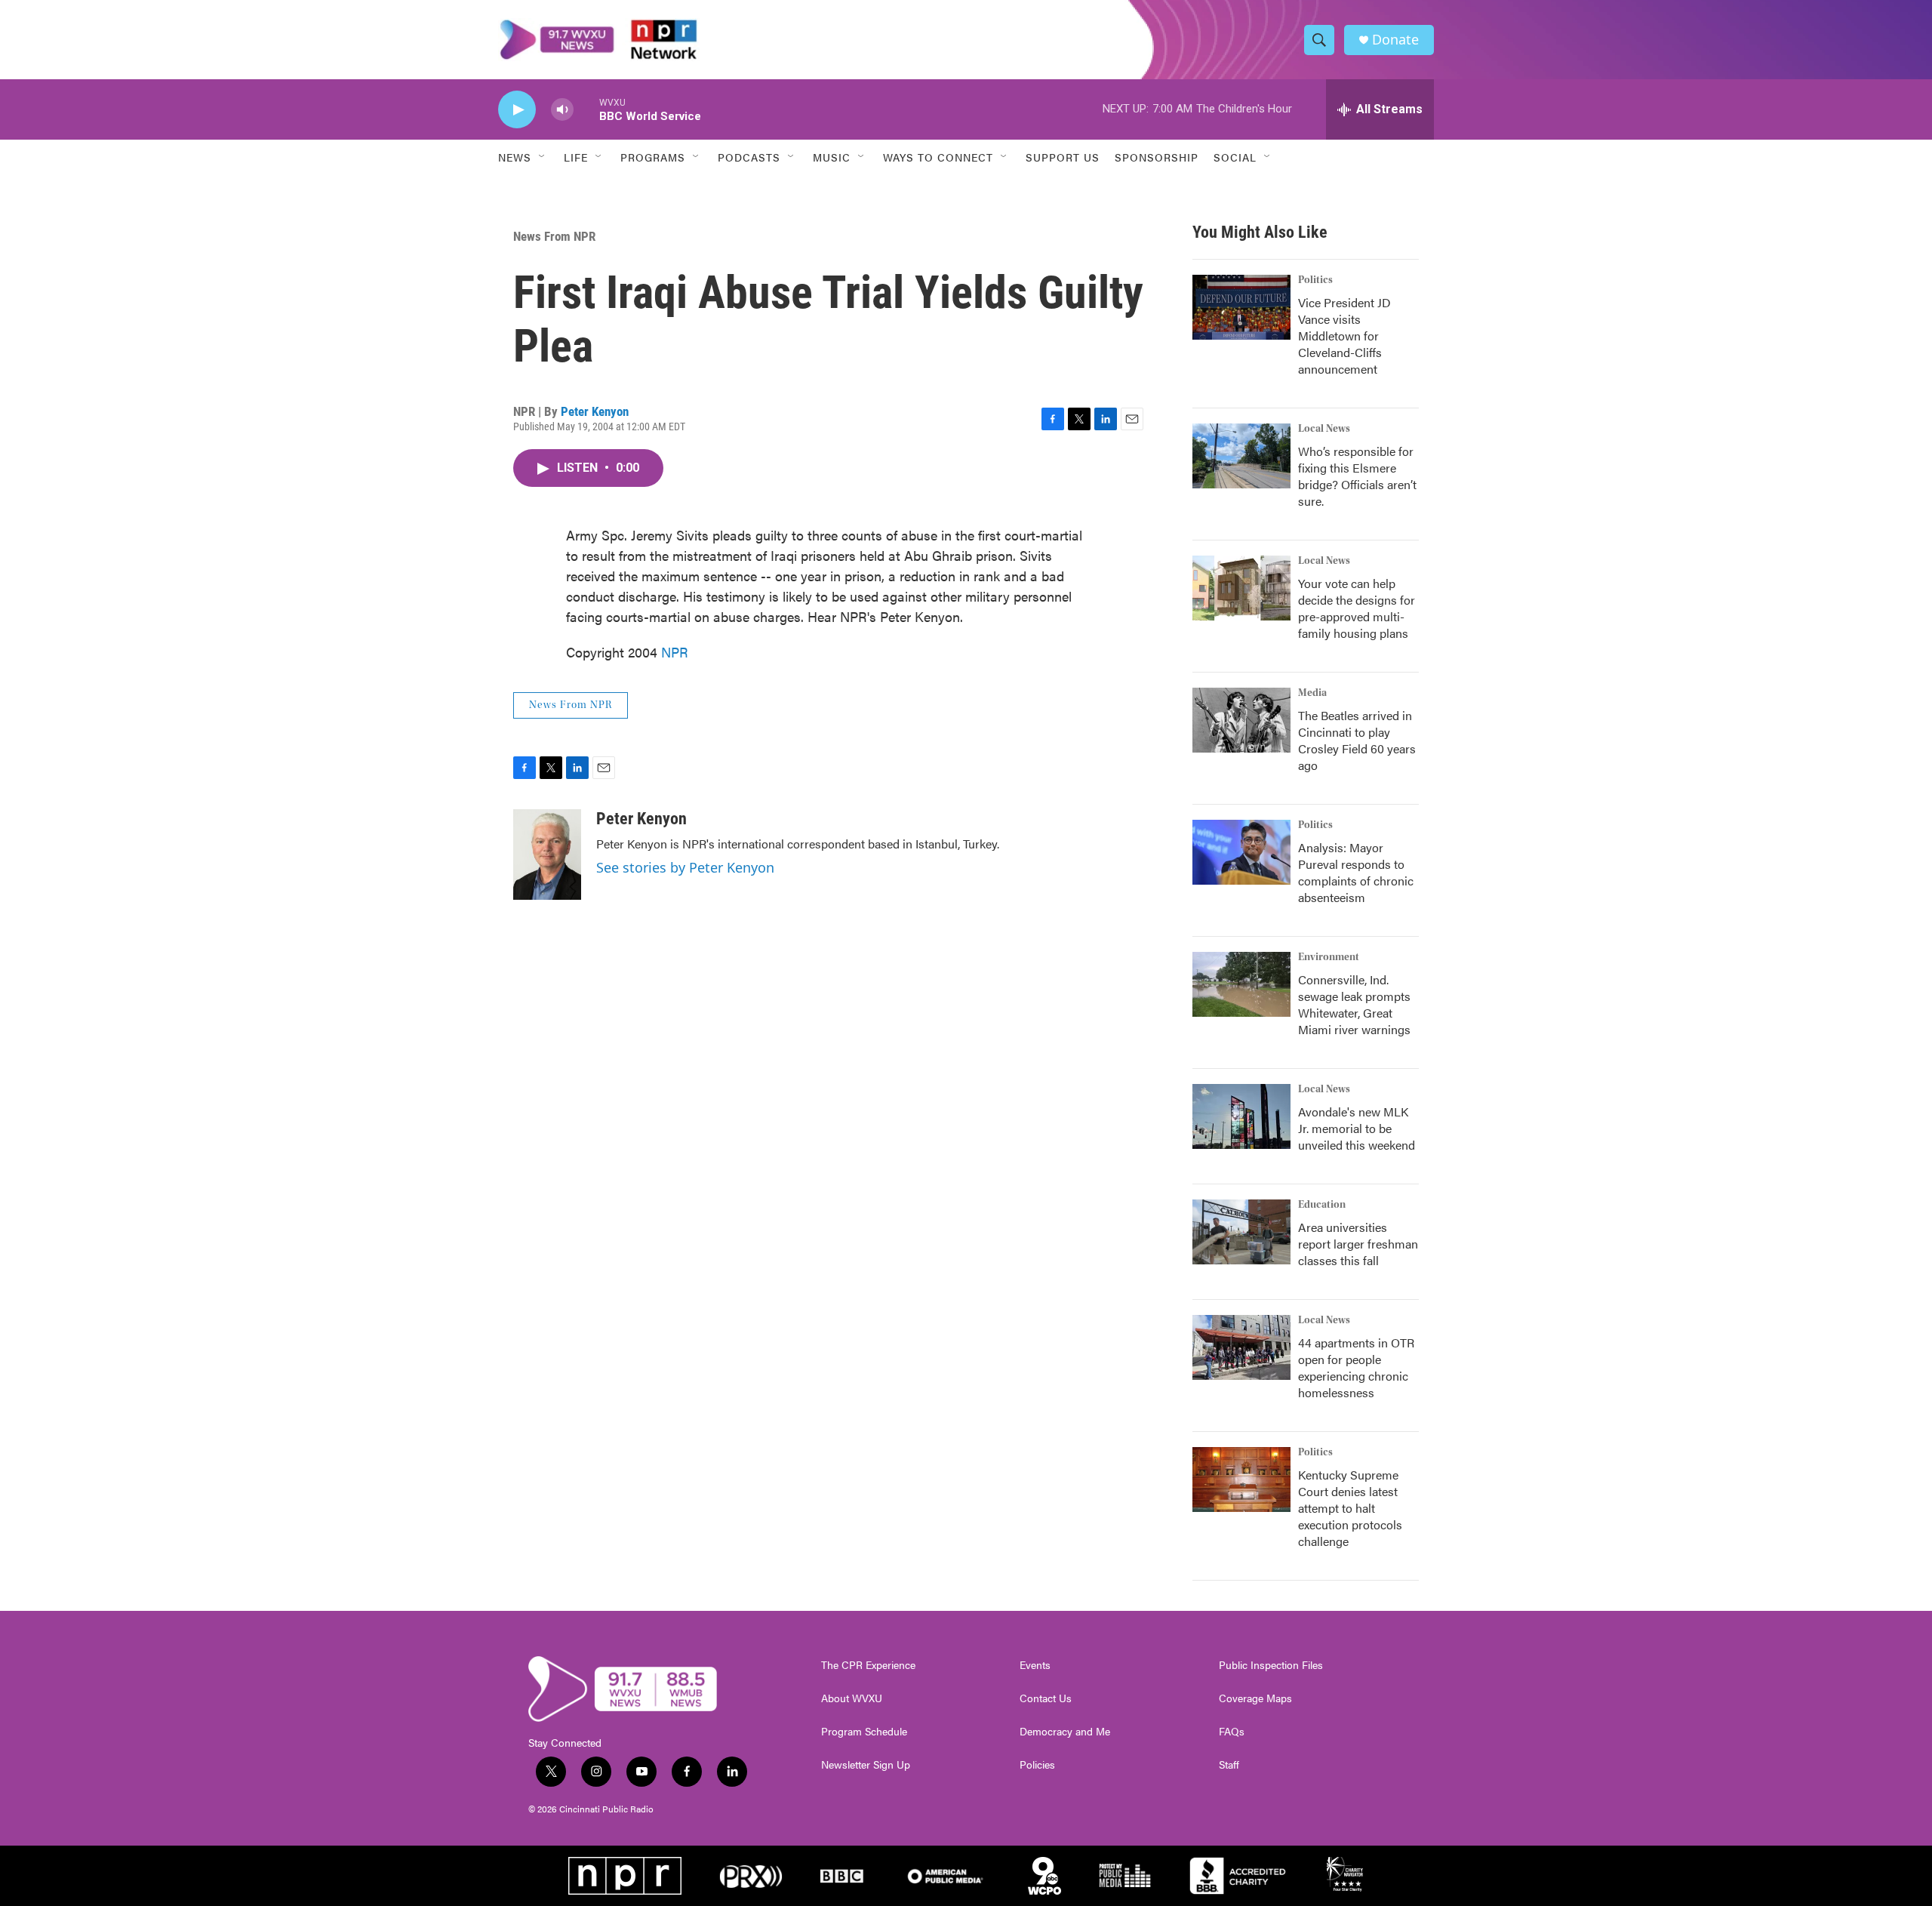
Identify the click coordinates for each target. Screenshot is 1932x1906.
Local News (1324, 429)
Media (1312, 693)
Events (1035, 1665)
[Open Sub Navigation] (543, 157)
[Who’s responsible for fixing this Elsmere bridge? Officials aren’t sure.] (1241, 456)
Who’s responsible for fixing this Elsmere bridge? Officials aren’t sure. (1357, 476)
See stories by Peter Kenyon (685, 867)
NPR (675, 652)
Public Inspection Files (1271, 1665)
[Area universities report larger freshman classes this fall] (1241, 1232)
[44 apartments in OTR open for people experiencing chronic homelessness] (1241, 1347)
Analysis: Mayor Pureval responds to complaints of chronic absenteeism (1356, 872)
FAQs (1232, 1732)
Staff (1229, 1765)
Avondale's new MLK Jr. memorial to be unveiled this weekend (1357, 1128)
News (515, 157)
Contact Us (1046, 1698)
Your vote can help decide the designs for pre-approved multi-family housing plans (1357, 608)
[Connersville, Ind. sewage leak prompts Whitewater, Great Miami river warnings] (1241, 984)
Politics (1315, 280)
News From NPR (554, 236)
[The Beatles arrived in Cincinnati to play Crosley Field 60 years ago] (1241, 720)
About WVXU (852, 1698)
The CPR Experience (868, 1665)
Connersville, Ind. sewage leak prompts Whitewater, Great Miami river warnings (1354, 1004)
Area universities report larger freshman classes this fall (1358, 1244)
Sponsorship (1157, 157)
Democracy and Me (1065, 1732)
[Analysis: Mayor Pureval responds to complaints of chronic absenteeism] (1241, 852)
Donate (1395, 40)
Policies (1037, 1765)
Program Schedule (864, 1732)
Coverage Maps (1255, 1698)
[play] (517, 110)
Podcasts (749, 157)
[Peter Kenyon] (547, 854)
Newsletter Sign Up (866, 1765)
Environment (1329, 957)
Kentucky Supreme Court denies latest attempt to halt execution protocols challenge (1350, 1508)
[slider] (586, 109)
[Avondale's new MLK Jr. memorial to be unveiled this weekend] (1241, 1116)
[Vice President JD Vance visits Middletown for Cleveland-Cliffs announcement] (1241, 307)
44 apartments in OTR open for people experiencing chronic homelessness (1356, 1367)
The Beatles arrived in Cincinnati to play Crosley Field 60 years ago (1357, 740)
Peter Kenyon (595, 411)
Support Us (1063, 157)
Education (1322, 1205)
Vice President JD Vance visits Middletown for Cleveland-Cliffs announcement (1344, 336)
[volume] (562, 110)
